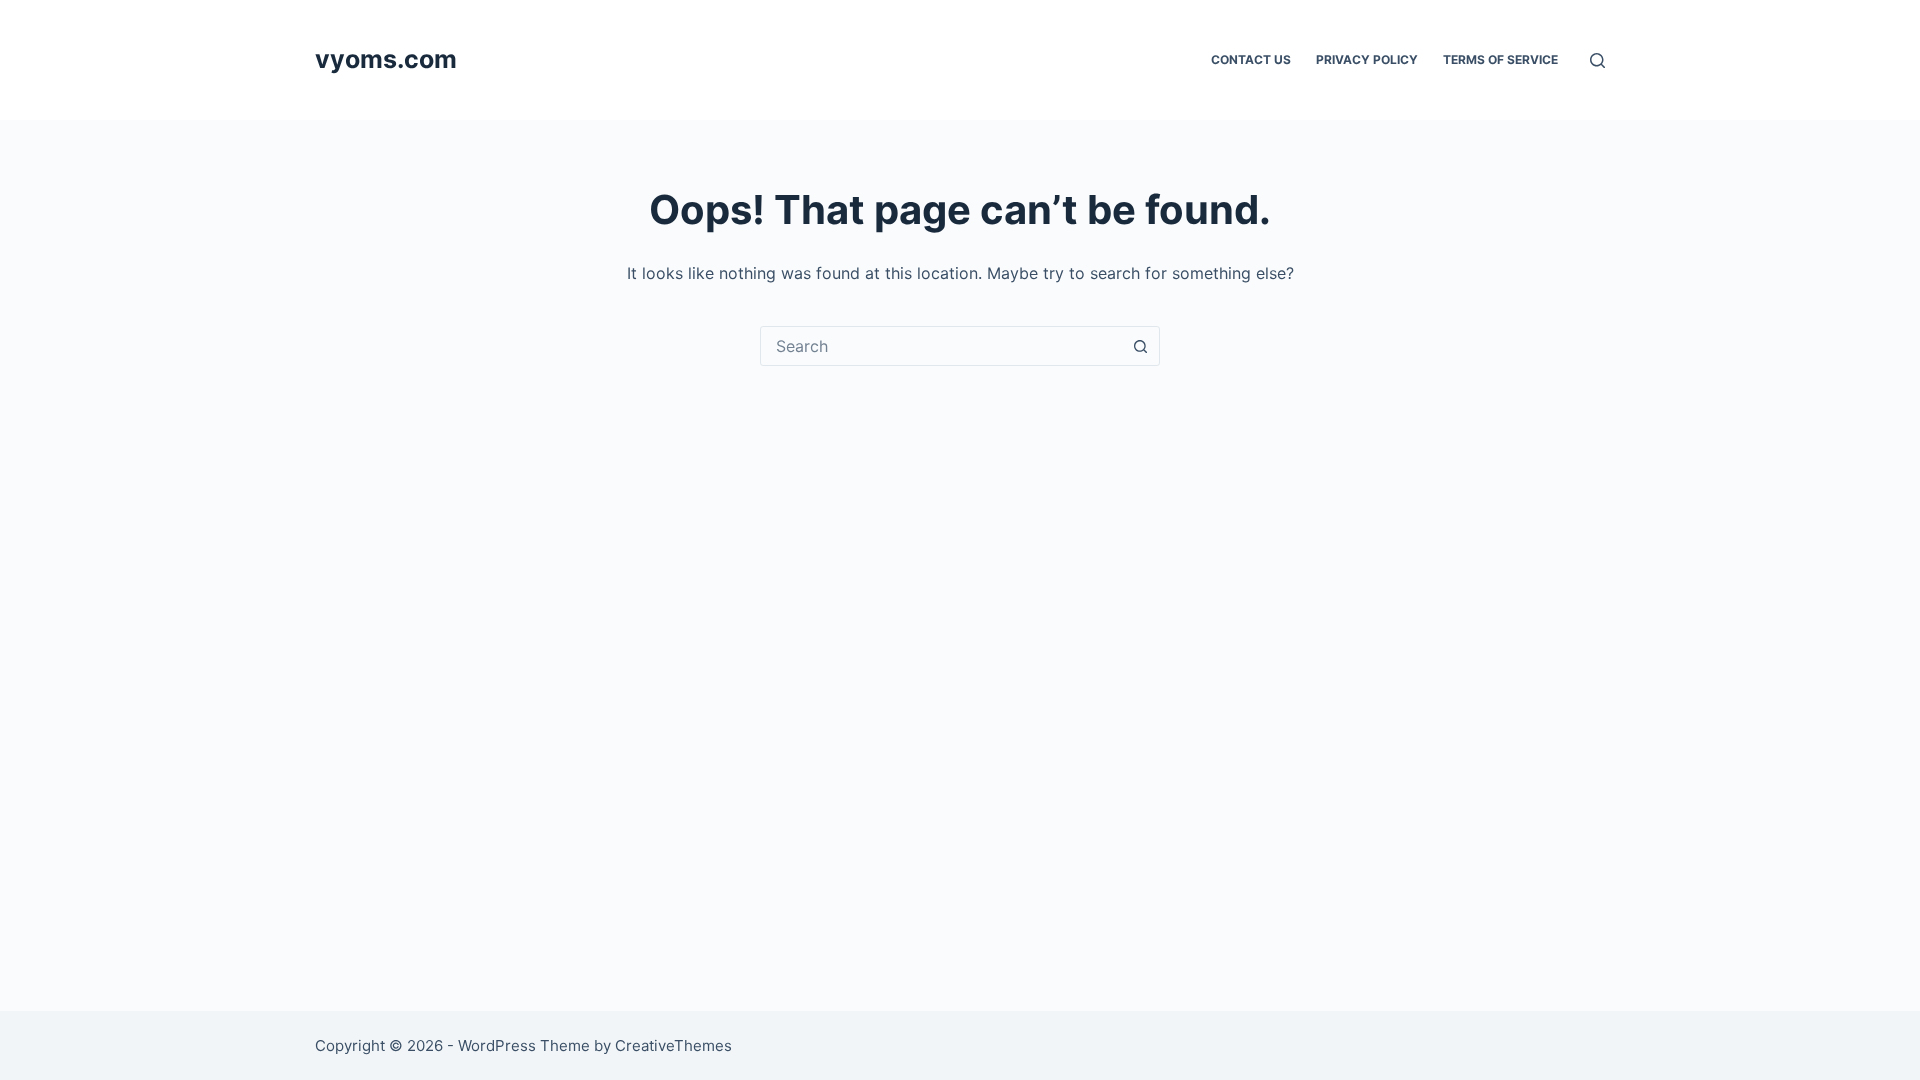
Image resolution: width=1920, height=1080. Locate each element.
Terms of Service (1500, 59)
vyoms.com (386, 59)
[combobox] (941, 346)
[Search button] (1140, 346)
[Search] (1597, 60)
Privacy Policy (1367, 59)
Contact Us (1251, 59)
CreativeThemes (673, 1045)
